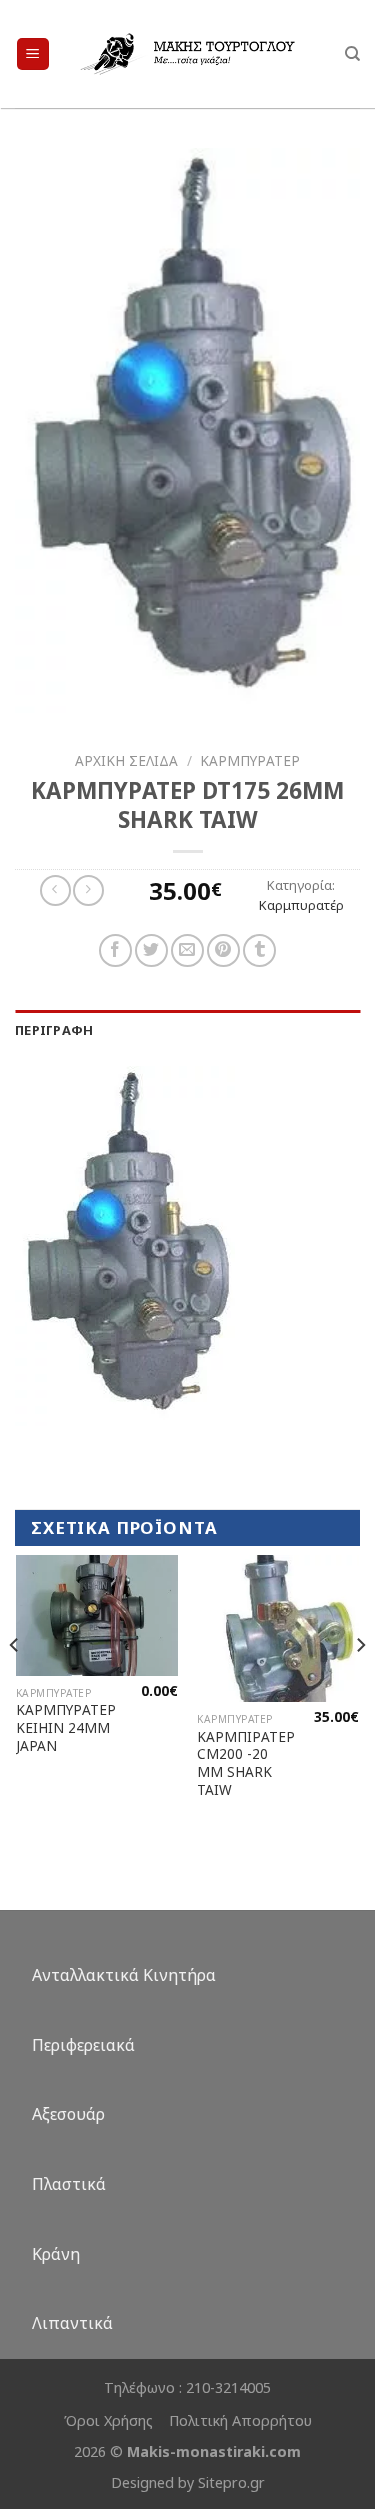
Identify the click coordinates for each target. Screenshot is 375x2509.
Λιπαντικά (72, 2323)
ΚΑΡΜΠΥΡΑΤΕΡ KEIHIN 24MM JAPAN (66, 1727)
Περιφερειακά (83, 2045)
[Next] (360, 1686)
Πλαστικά (69, 2184)
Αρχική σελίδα (126, 760)
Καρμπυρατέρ (250, 760)
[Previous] (15, 1686)
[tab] (187, 1030)
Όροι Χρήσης (108, 2420)
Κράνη (56, 2254)
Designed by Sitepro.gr (188, 2482)
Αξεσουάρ (68, 2114)
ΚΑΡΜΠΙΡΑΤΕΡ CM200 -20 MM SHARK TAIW (246, 1763)
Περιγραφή (54, 1030)
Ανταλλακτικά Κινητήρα (124, 1975)
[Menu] (33, 54)
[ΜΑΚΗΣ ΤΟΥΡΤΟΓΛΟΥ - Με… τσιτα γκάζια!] (187, 54)
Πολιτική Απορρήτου (240, 2420)
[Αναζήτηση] (352, 54)
